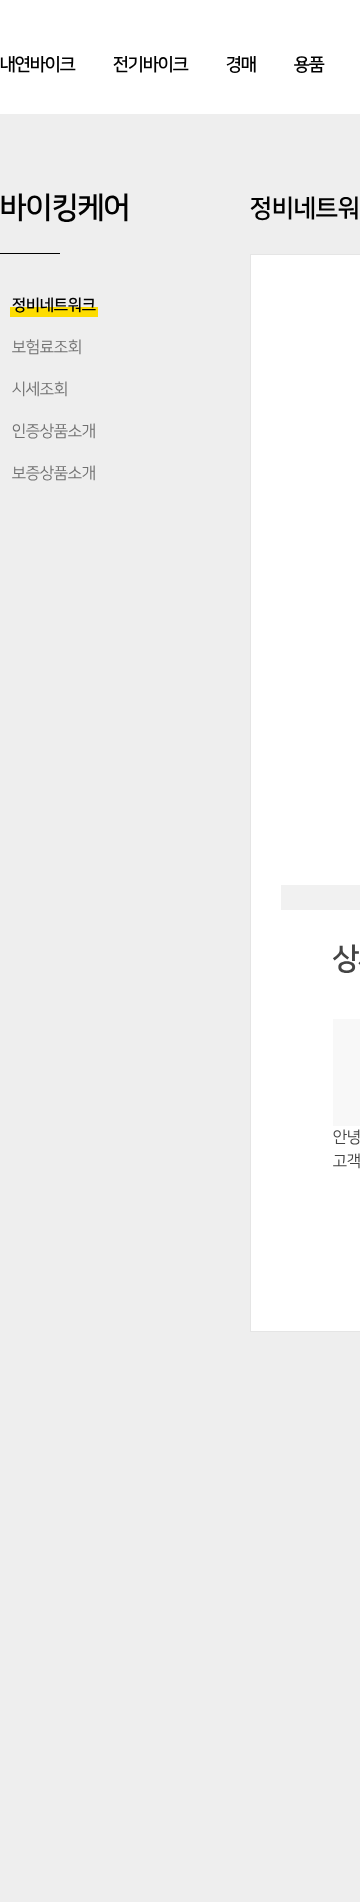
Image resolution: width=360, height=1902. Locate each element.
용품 (309, 65)
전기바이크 (150, 65)
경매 (241, 65)
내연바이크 (37, 65)
